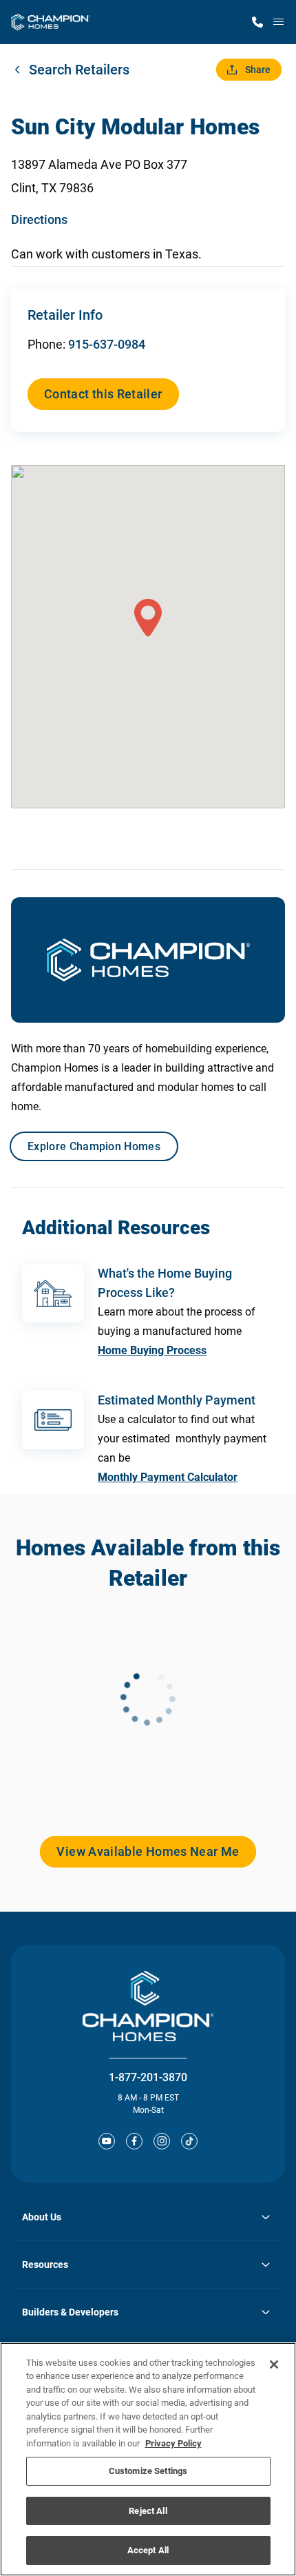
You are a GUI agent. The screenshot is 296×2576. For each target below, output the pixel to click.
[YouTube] (107, 2141)
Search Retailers (79, 70)
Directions (39, 219)
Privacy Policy (173, 2443)
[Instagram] (162, 2141)
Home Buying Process (152, 1350)
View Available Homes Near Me (148, 1851)
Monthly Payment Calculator (168, 1477)
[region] (148, 2459)
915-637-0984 (107, 344)
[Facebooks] (134, 2141)
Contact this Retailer (103, 394)
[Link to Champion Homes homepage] (51, 22)
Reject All (148, 2511)
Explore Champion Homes (94, 1146)
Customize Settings (148, 2471)
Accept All (148, 2550)
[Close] (274, 2364)
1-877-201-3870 (148, 2077)
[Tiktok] (189, 2141)
